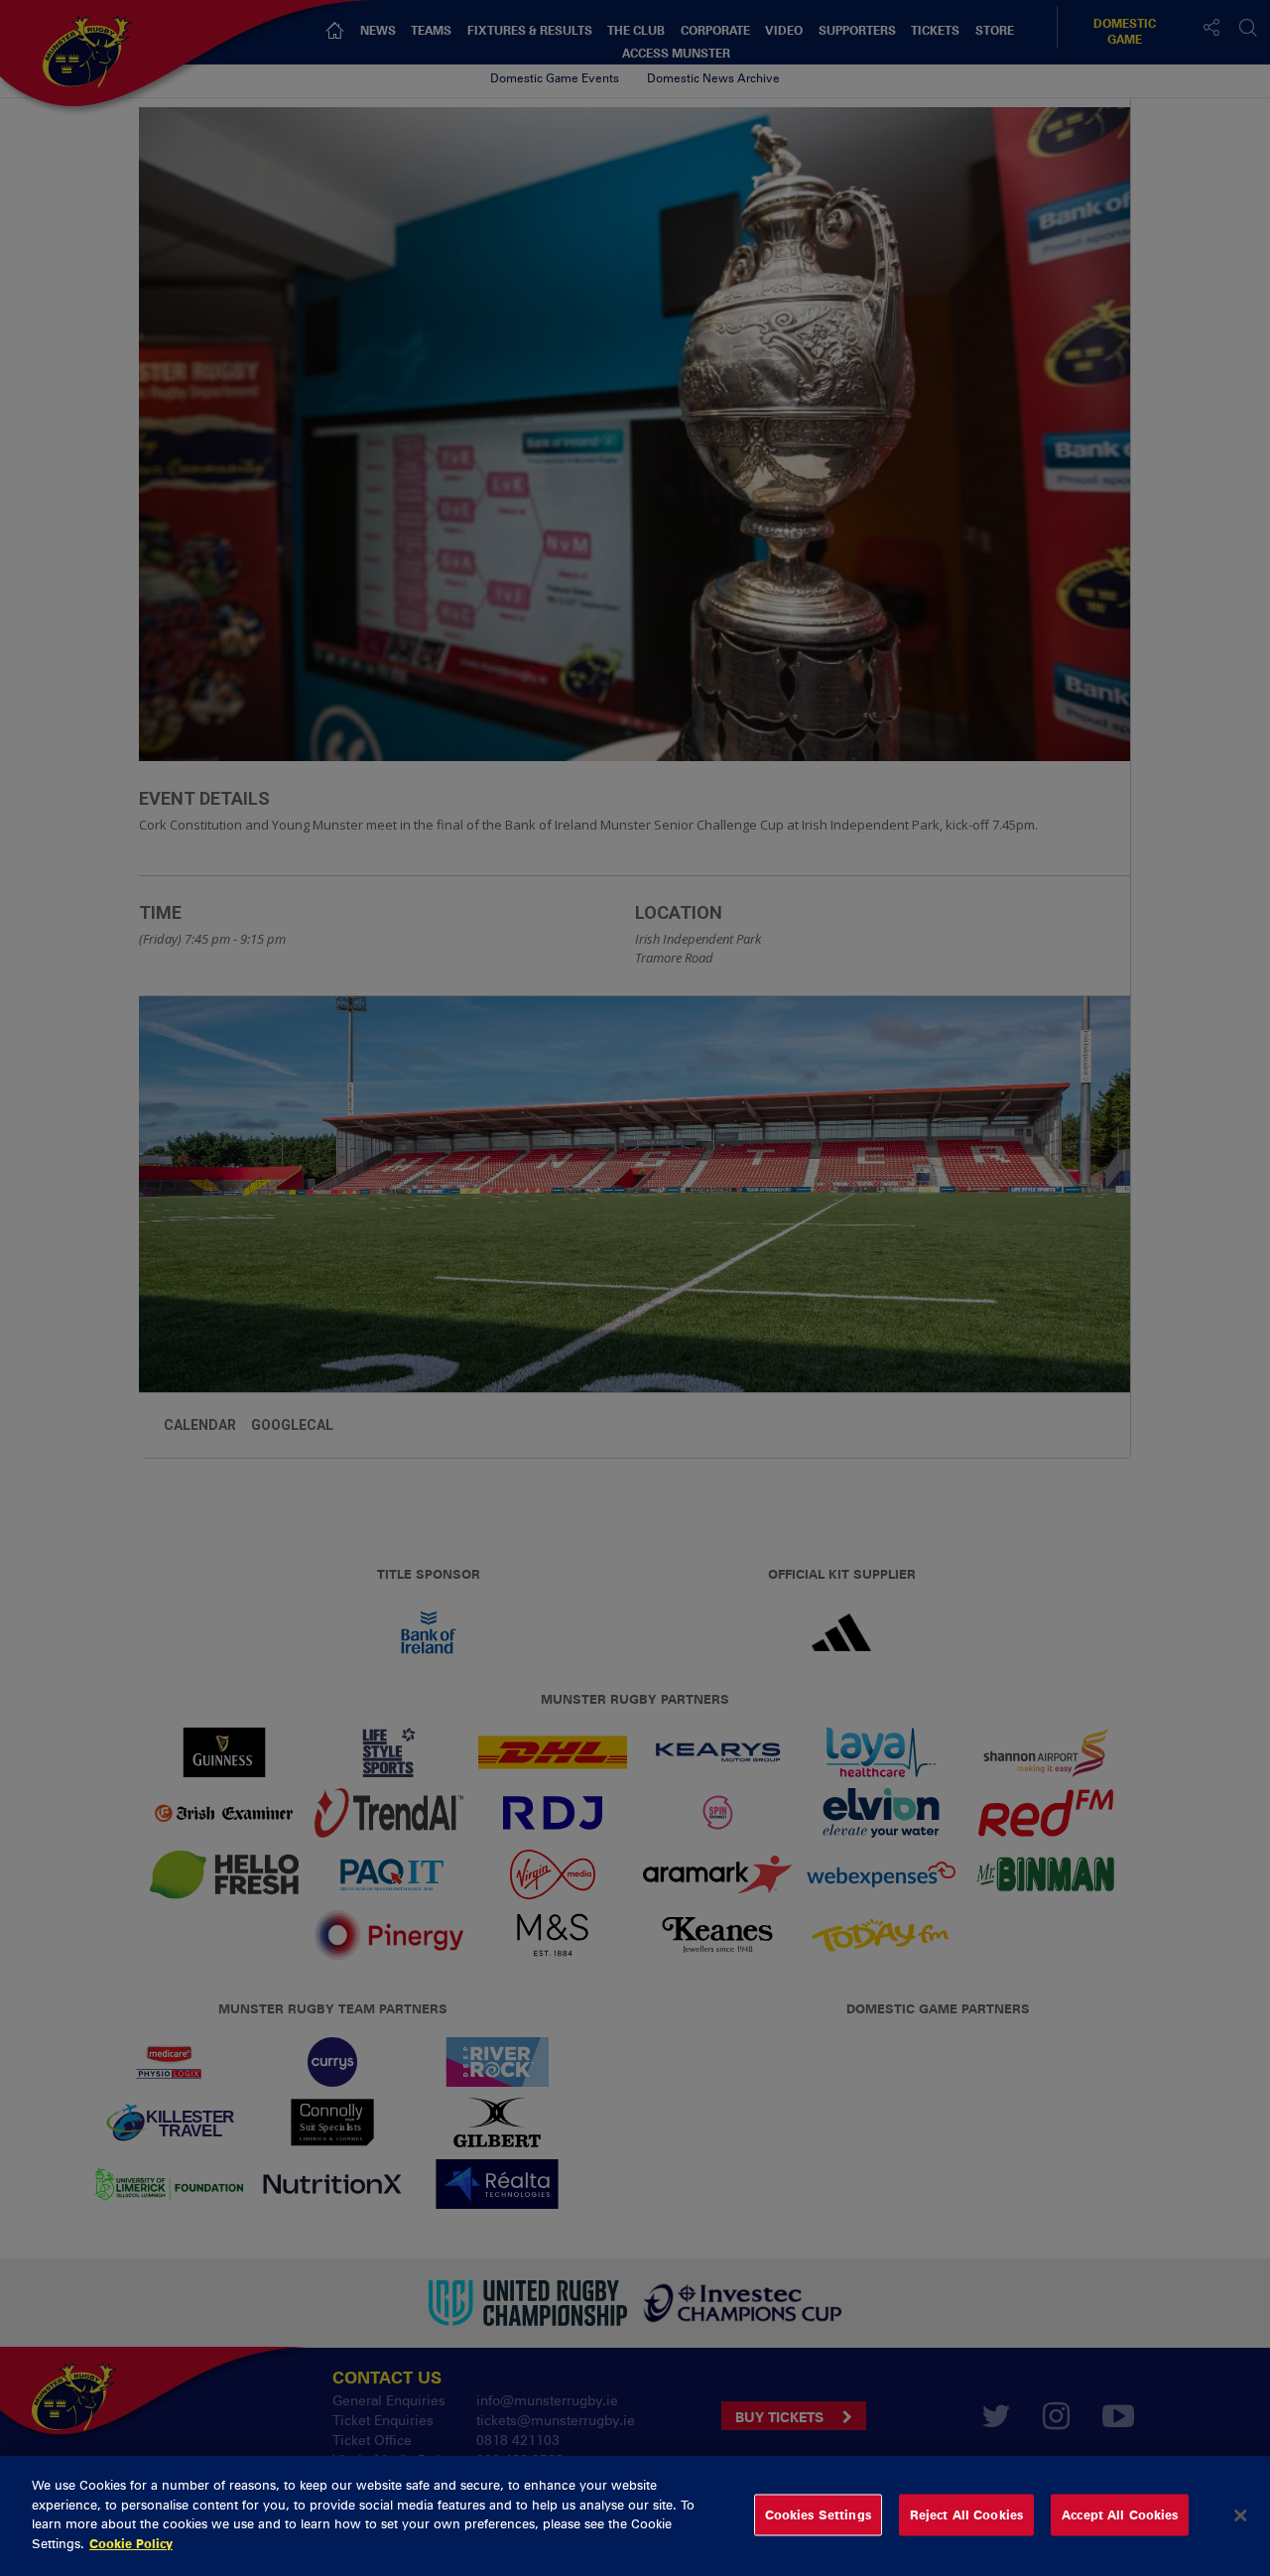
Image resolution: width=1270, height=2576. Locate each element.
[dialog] (635, 2516)
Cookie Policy (131, 2542)
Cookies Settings (818, 2514)
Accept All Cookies (1120, 2514)
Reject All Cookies (966, 2514)
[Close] (1240, 2515)
